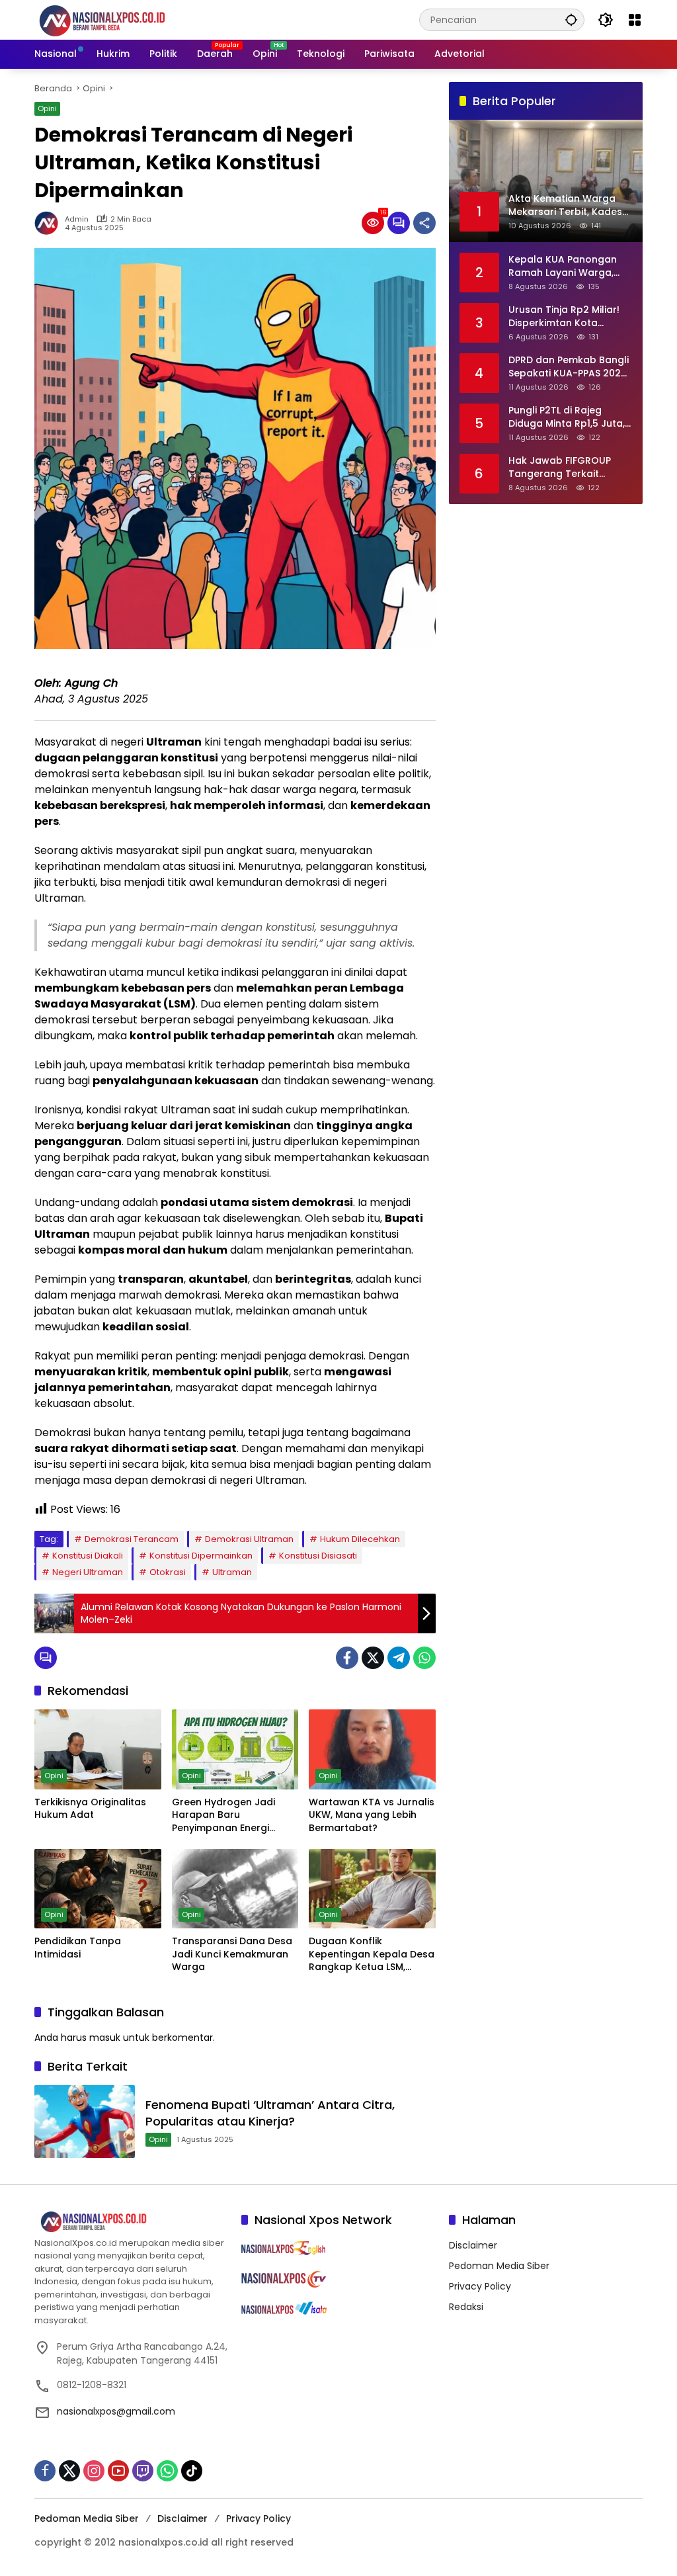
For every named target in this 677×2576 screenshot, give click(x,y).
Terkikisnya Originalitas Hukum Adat (90, 1809)
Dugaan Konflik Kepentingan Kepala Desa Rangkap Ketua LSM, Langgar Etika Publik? (372, 1954)
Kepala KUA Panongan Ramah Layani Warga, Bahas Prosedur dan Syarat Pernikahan (563, 266)
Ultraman (232, 1572)
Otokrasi (168, 1572)
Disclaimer (473, 2245)
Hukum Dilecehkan (360, 1539)
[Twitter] (373, 1658)
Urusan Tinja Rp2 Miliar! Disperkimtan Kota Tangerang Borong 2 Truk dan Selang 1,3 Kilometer (564, 317)
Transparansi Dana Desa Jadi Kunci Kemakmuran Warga (232, 1954)
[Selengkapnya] (131, 2222)
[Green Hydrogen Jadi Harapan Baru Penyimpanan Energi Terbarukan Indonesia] (235, 1749)
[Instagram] (94, 2471)
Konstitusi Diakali (88, 1556)
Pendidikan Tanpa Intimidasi (78, 1948)
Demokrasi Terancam (132, 1539)
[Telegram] (399, 1658)
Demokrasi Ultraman (249, 1539)
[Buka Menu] (635, 20)
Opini (47, 108)
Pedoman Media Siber (499, 2266)
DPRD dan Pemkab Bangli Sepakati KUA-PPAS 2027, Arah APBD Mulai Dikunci (569, 367)
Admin (77, 219)
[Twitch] (143, 2471)
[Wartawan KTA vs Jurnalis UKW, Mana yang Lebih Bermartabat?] (372, 1749)
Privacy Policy (480, 2286)
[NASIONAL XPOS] (118, 19)
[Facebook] (347, 1658)
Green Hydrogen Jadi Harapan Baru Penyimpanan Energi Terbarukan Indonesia (225, 1816)
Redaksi (466, 2307)
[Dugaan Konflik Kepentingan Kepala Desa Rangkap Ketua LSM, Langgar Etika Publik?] (372, 1889)
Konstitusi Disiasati (318, 1556)
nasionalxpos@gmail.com (116, 2411)
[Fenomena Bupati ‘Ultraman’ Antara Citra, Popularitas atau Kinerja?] (85, 2122)
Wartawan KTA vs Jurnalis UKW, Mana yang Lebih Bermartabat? (372, 1815)
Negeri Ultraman (88, 1572)
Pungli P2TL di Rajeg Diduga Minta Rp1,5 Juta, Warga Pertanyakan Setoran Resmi (567, 417)
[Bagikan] (424, 223)
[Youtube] (118, 2471)
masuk (105, 2038)
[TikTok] (192, 2471)
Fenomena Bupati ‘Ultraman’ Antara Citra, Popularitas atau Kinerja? (270, 2113)
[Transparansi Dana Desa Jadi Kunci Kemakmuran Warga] (235, 1889)
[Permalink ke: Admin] (50, 223)
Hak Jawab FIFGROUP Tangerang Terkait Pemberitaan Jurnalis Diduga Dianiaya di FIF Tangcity (561, 467)
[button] (571, 20)
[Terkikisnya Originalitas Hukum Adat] (98, 1749)
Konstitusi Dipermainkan (201, 1556)
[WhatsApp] (424, 1658)
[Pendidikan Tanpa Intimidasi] (98, 1889)
